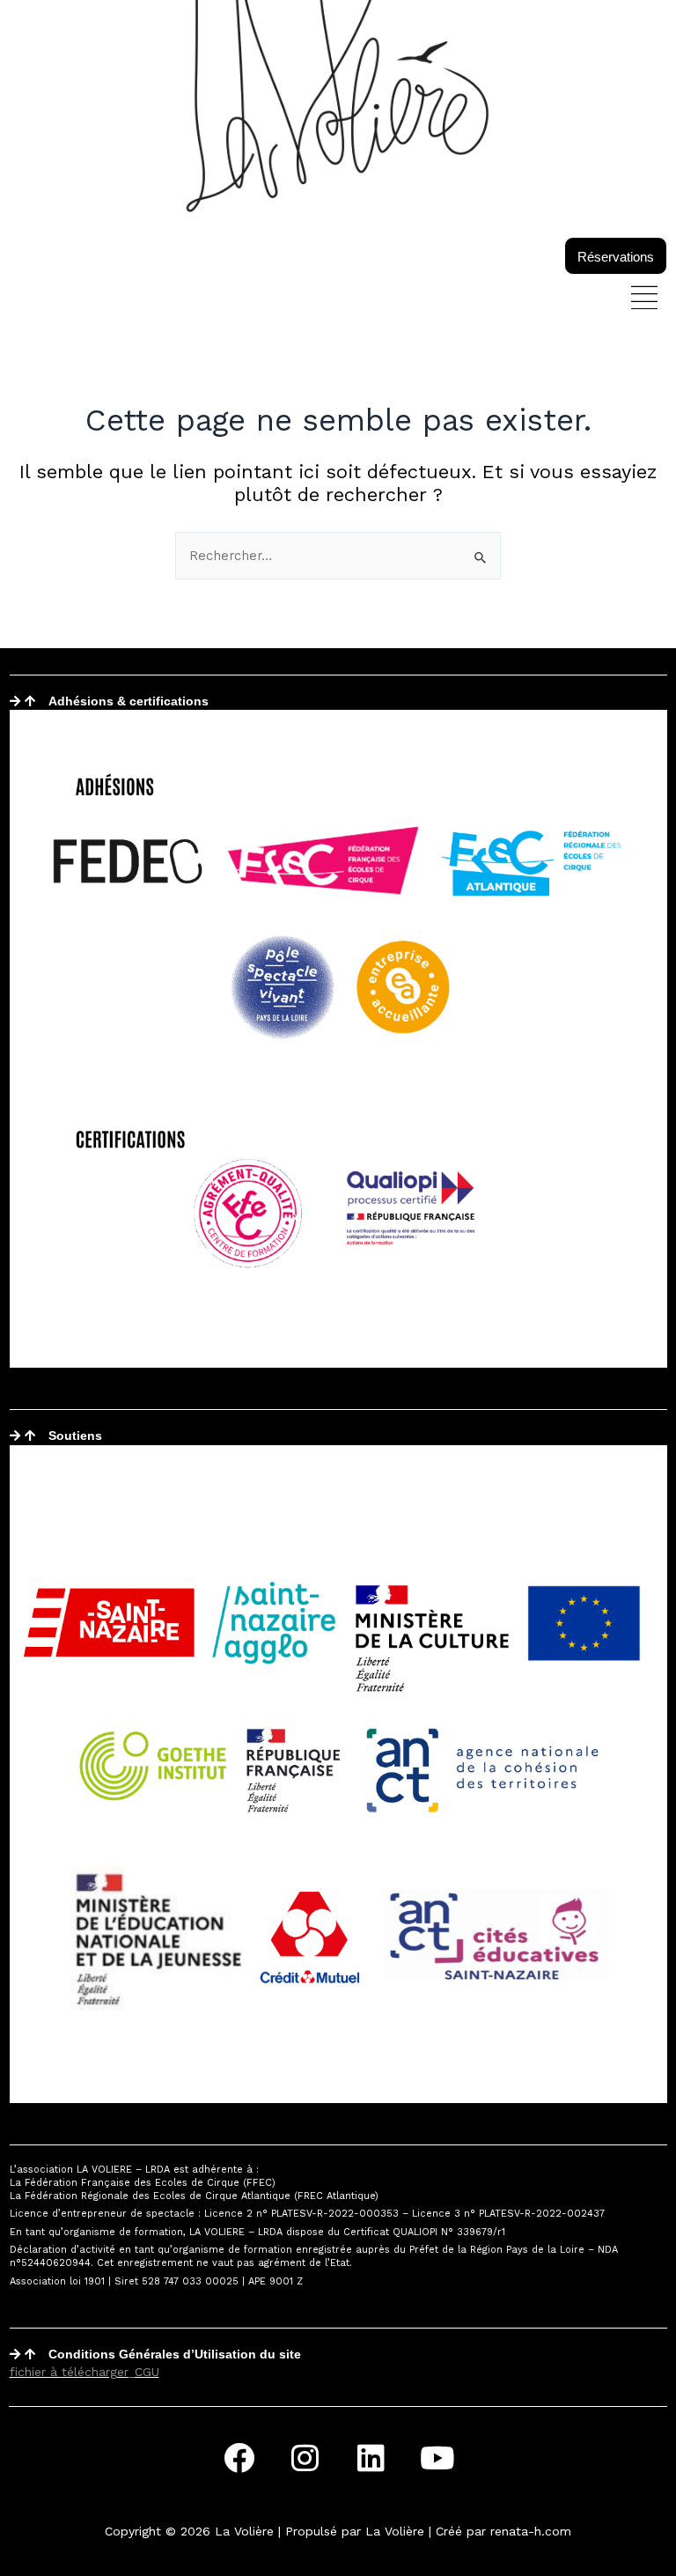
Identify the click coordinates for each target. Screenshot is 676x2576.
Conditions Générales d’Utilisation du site (175, 2354)
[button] (645, 299)
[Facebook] (239, 2457)
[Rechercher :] (338, 556)
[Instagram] (305, 2457)
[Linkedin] (371, 2457)
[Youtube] (437, 2457)
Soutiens (75, 1436)
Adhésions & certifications (129, 701)
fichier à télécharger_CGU (84, 2372)
